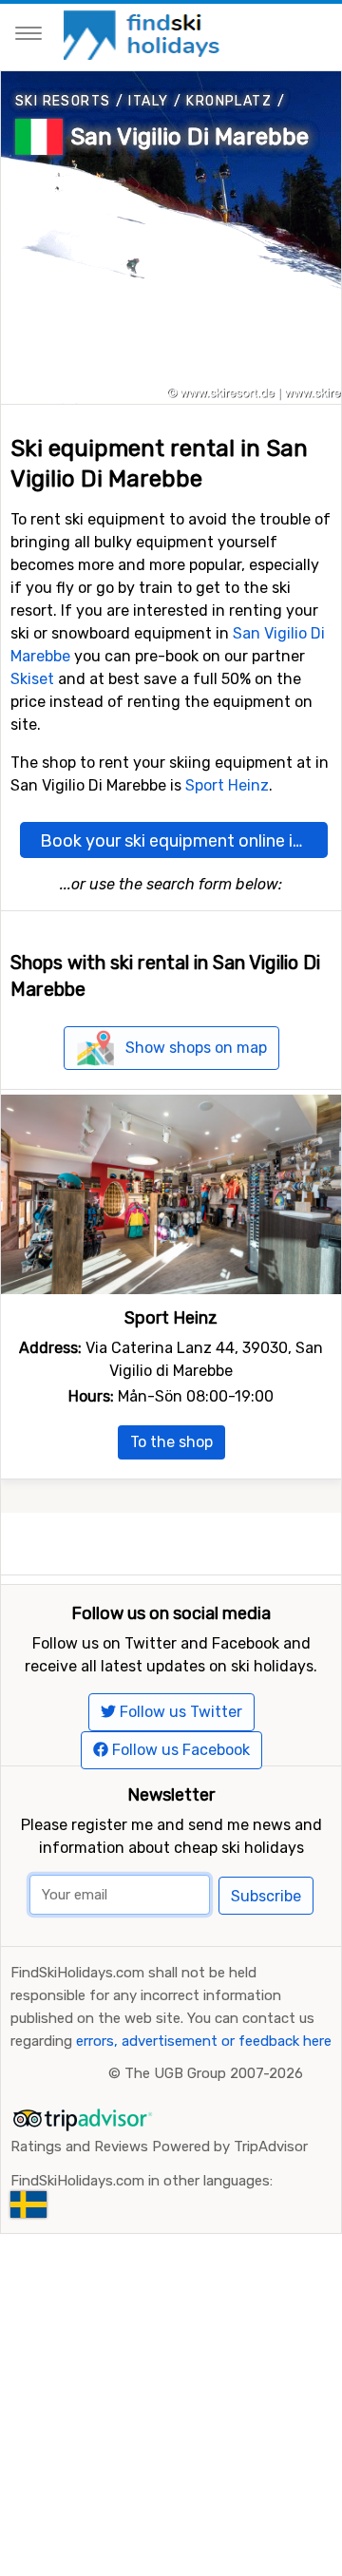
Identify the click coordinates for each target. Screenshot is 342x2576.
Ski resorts (63, 101)
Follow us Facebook (179, 1750)
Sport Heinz (227, 785)
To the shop (171, 1442)
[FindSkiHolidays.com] (144, 34)
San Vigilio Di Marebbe (190, 137)
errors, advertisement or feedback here (204, 2041)
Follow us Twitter (179, 1712)
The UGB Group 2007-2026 (214, 2073)
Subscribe (266, 1896)
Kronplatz (229, 101)
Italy (148, 101)
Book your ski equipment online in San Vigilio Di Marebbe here (184, 841)
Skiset (32, 679)
